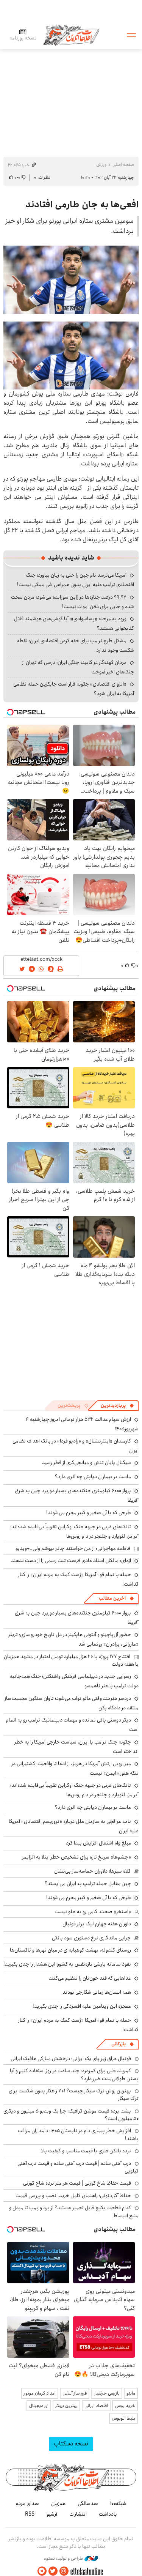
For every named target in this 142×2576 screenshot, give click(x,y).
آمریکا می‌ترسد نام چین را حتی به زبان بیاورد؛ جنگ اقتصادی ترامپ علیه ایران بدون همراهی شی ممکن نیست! (76, 580)
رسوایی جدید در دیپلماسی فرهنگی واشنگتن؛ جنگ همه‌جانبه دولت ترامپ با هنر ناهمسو (74, 1681)
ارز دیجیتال (39, 2406)
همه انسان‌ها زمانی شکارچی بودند (97, 1992)
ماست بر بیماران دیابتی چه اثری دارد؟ (93, 1477)
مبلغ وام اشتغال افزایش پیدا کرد (98, 1843)
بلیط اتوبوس (123, 2418)
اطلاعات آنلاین (71, 35)
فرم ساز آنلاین (75, 2393)
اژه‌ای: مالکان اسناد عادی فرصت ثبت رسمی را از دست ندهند (71, 1561)
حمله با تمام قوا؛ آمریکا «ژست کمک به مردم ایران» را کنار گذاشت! (78, 1579)
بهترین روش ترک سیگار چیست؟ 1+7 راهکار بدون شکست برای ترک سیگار (74, 2095)
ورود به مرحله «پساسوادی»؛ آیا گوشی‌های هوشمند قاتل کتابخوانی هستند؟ (74, 624)
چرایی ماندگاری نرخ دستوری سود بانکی (91, 1938)
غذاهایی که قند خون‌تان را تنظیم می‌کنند (90, 1978)
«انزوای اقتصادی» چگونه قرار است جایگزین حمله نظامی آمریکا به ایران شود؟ (74, 689)
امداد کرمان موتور (40, 2393)
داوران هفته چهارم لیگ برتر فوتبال (97, 1924)
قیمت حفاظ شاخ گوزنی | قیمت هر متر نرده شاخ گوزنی (77, 2183)
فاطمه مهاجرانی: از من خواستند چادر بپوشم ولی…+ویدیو (73, 1548)
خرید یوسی (125, 2406)
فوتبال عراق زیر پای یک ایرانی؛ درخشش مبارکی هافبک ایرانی (71, 2059)
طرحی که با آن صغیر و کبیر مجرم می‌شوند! (89, 1513)
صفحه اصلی (123, 165)
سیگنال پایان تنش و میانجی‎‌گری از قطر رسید (87, 1463)
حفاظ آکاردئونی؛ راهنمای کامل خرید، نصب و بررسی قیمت (73, 2196)
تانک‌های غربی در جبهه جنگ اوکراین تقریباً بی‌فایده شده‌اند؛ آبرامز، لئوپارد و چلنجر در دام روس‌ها (74, 1532)
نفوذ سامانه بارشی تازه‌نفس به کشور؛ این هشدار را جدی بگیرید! (67, 1964)
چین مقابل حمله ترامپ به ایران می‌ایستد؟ (88, 1884)
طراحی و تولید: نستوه (64, 2559)
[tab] (117, 1406)
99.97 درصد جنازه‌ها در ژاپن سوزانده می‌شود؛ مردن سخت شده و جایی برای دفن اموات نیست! (73, 602)
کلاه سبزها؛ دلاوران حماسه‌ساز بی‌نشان (92, 1871)
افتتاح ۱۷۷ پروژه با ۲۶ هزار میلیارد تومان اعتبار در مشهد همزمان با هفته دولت (71, 1660)
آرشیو (52, 2514)
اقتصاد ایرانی (96, 2406)
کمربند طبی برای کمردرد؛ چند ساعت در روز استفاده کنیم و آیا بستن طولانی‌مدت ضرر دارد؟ (74, 2075)
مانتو (131, 2393)
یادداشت (108, 2514)
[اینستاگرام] (64, 2571)
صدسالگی (88, 2503)
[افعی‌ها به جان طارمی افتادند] (71, 280)
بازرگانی (119, 2044)
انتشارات (78, 2514)
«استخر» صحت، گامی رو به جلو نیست (93, 1912)
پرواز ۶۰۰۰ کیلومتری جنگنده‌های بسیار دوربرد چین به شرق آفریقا (77, 1495)
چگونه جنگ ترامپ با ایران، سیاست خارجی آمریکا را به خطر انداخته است (76, 1747)
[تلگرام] (42, 2571)
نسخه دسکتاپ (71, 2444)
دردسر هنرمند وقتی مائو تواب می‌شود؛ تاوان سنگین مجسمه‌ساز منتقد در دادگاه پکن (72, 1703)
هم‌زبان (58, 2503)
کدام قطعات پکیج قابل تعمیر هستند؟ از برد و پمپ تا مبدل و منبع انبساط (74, 2212)
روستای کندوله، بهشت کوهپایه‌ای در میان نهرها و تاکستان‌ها (70, 1950)
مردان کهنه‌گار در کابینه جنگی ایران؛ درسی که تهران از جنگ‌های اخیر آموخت (78, 667)
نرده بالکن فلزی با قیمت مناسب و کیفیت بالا (86, 2151)
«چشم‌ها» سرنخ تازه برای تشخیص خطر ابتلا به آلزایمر (76, 1857)
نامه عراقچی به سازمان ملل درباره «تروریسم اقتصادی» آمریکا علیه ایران (74, 1826)
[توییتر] (53, 2571)
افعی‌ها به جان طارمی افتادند (82, 205)
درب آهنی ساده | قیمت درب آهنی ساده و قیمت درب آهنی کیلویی (78, 2167)
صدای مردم (27, 2503)
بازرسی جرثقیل (107, 2393)
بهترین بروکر (66, 2406)
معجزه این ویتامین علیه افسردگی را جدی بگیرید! (82, 2006)
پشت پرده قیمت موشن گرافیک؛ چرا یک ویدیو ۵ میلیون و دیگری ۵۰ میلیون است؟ (71, 2115)
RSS (30, 2514)
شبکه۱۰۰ (118, 2503)
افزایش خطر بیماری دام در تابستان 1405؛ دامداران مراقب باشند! (78, 2135)
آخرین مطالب (112, 1598)
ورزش (101, 165)
